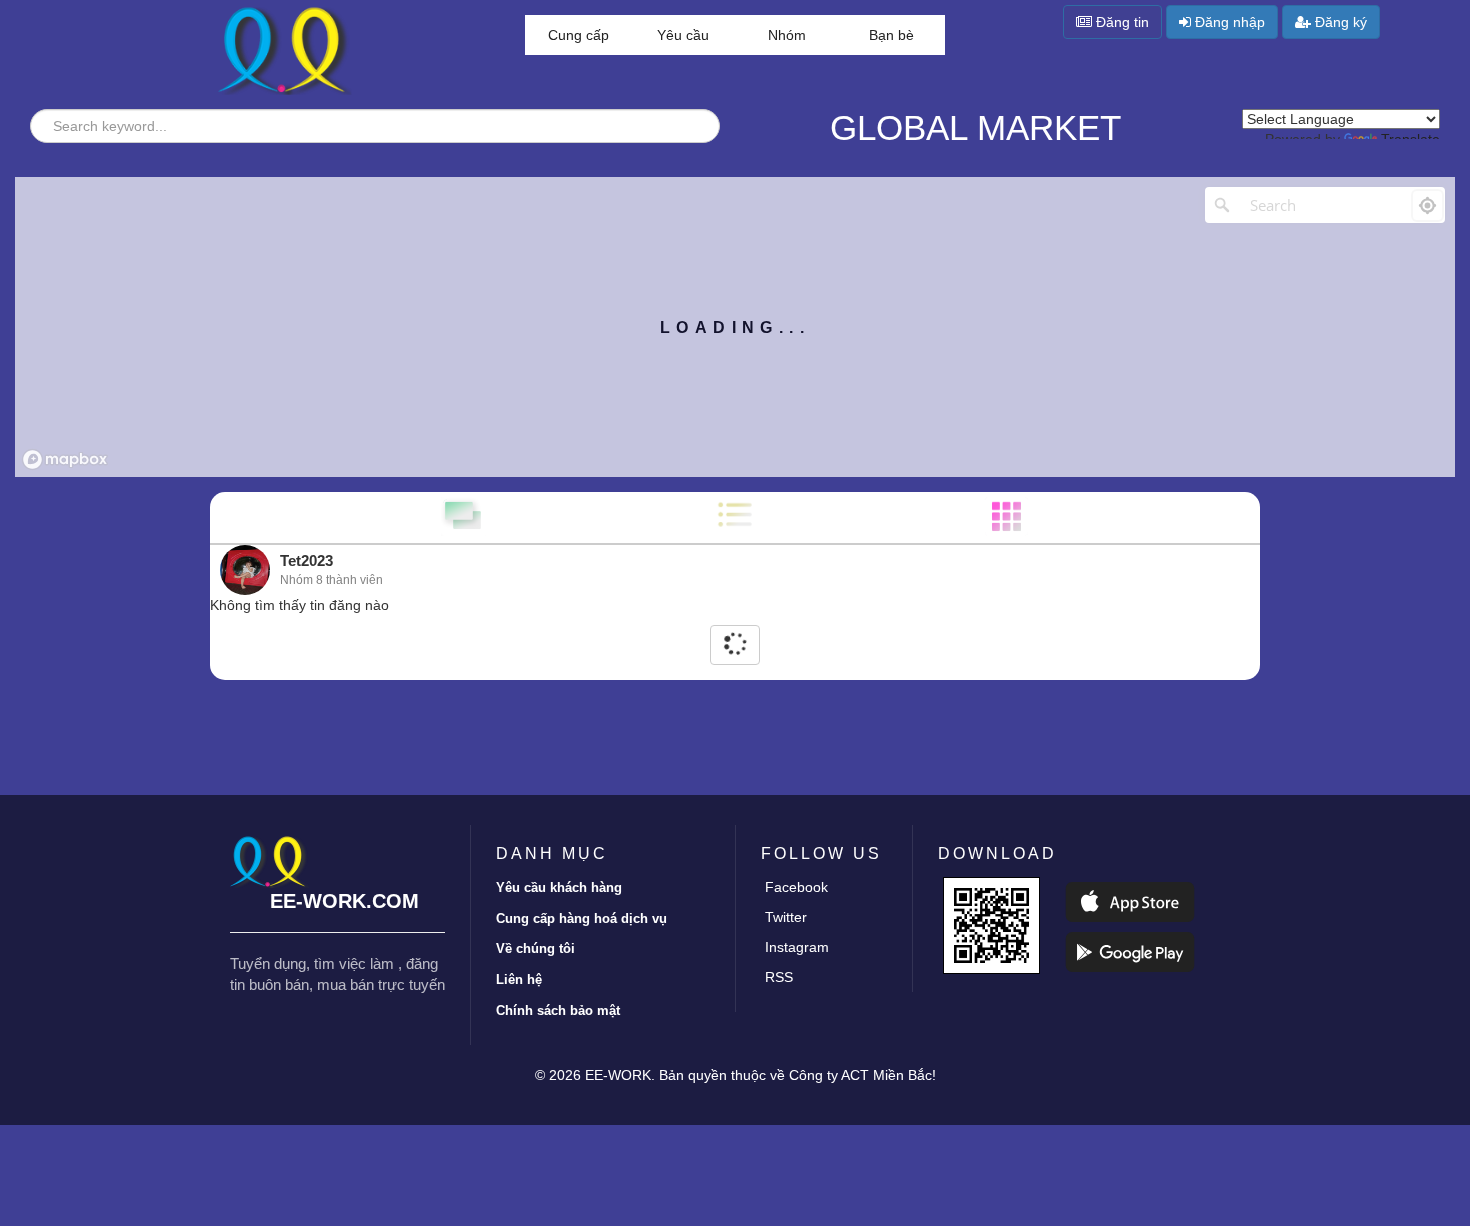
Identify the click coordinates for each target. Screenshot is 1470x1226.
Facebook (796, 887)
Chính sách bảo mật (558, 1010)
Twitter (786, 917)
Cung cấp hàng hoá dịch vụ (581, 918)
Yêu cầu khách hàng (559, 887)
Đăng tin (1120, 22)
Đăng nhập (1228, 22)
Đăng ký (1339, 22)
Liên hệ (519, 979)
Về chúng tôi (535, 948)
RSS (779, 977)
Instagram (797, 947)
